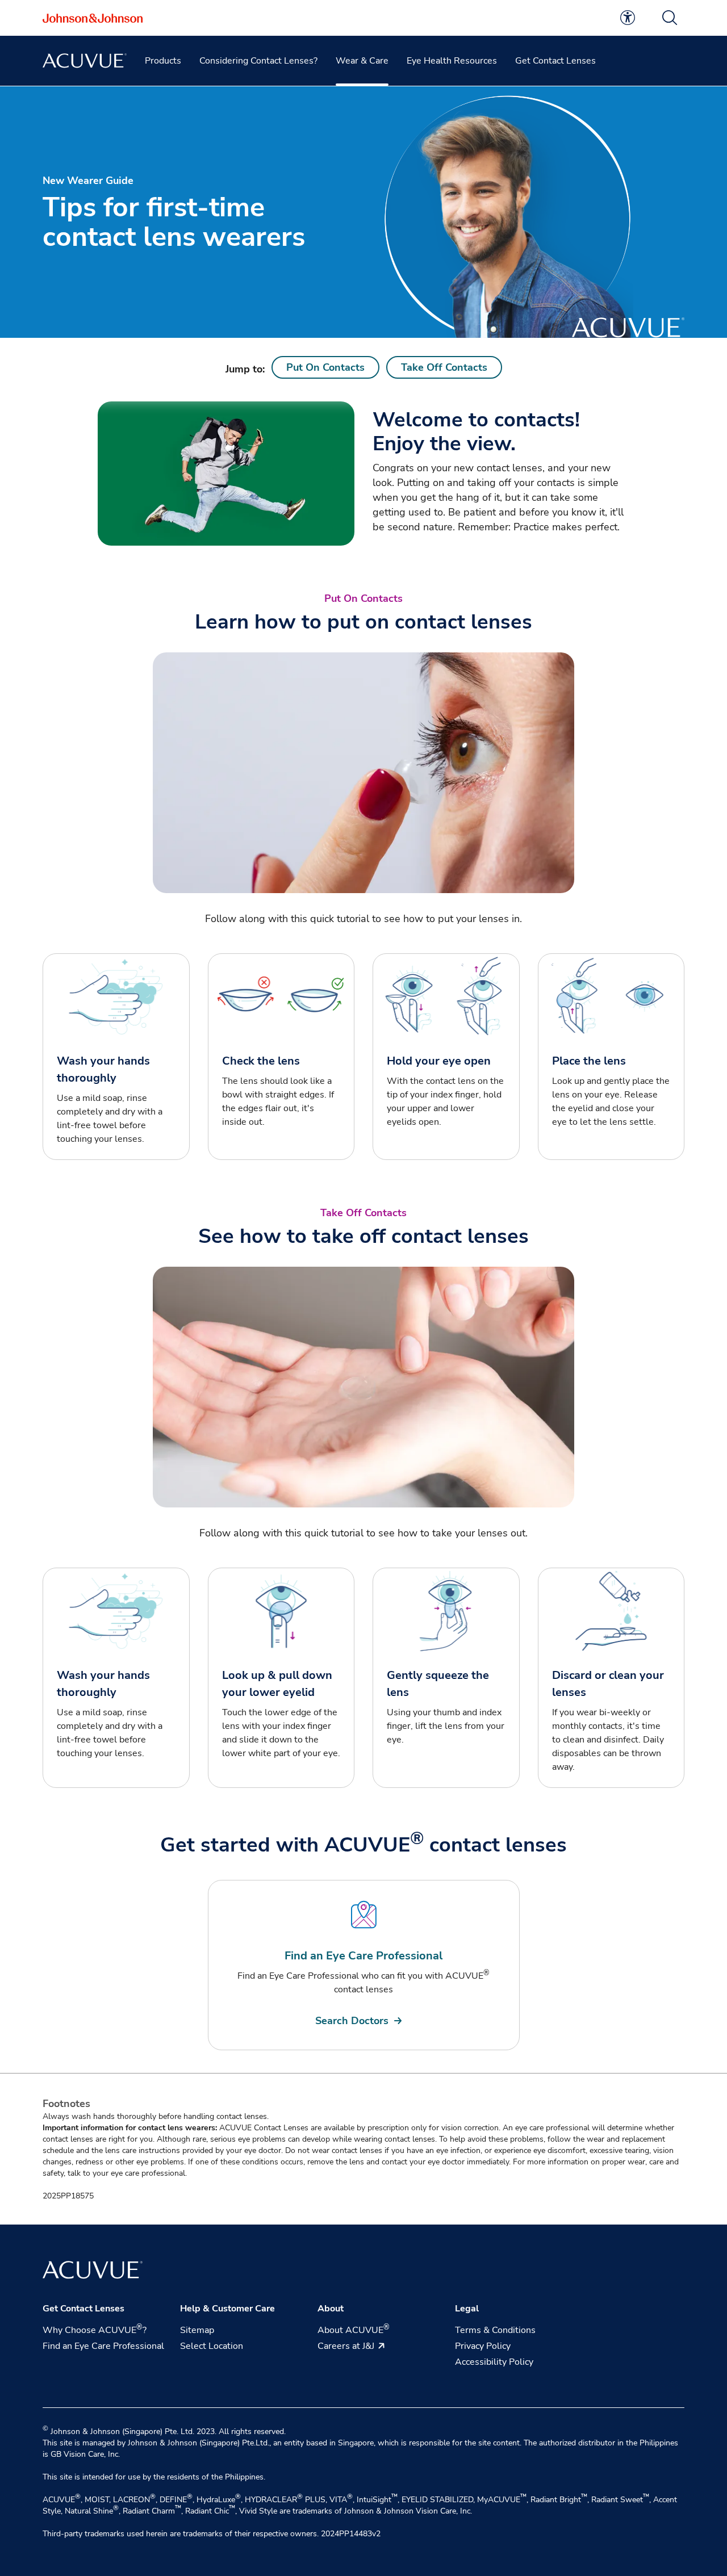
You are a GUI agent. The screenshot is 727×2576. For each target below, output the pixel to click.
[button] (670, 18)
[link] (628, 18)
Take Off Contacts (444, 367)
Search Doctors (352, 2021)
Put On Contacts (325, 367)
